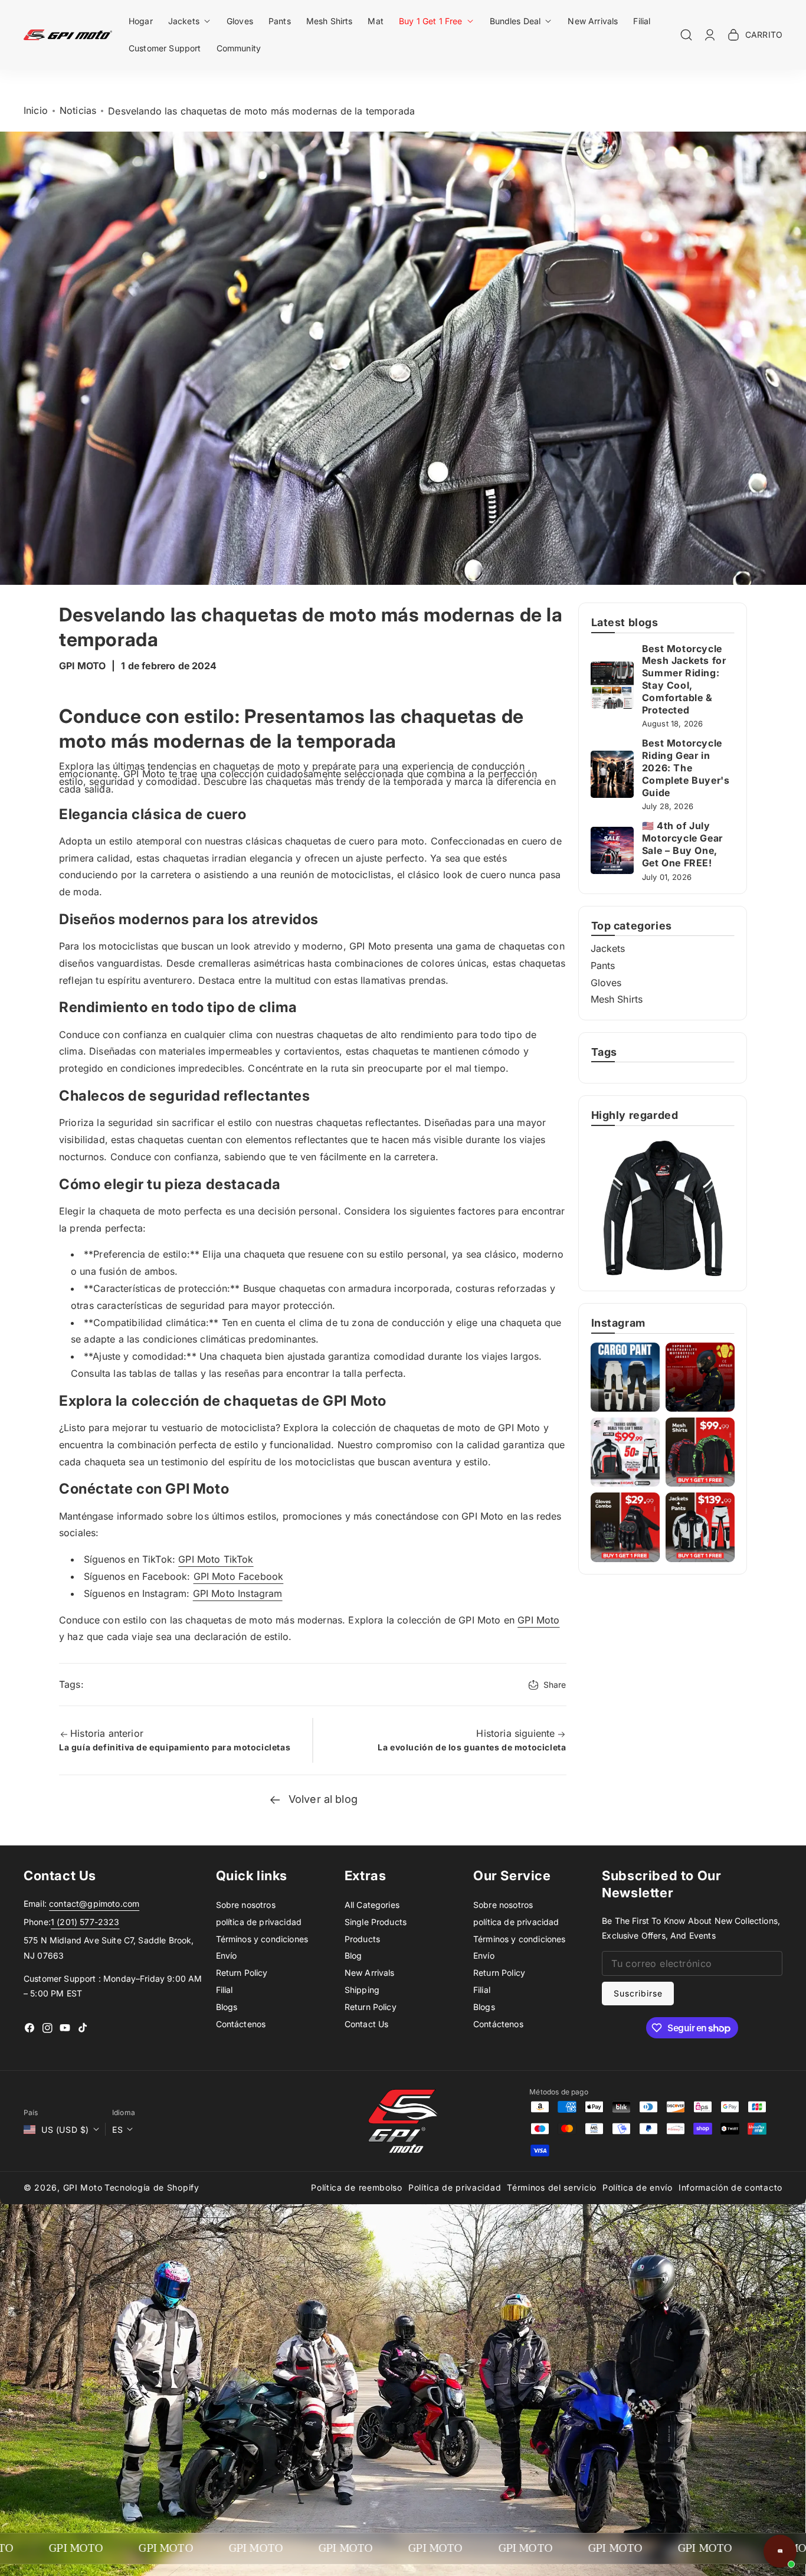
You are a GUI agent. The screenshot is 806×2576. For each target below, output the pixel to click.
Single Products (376, 1922)
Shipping (362, 1990)
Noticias (78, 110)
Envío (227, 1955)
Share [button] (555, 1685)
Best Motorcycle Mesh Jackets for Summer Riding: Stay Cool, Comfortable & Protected (684, 679)
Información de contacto (730, 2187)
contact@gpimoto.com (94, 1904)
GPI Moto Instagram (238, 1593)
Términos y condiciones (262, 1939)
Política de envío (638, 2187)
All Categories (372, 1905)
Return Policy (242, 1973)
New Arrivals (370, 1973)
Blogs (227, 2007)
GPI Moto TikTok (216, 1559)
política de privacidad (259, 1922)
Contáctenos (241, 2024)
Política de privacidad (455, 2187)
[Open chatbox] (780, 2551)
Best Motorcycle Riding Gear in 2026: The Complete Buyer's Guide (686, 767)
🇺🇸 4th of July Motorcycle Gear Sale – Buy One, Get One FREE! (682, 844)
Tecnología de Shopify (152, 2187)
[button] (190, 21)
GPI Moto (538, 1620)
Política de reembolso (357, 2187)
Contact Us (367, 2024)
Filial (225, 1990)
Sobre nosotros (246, 1905)
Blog (353, 1955)
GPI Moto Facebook (239, 1576)
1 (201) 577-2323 (85, 1922)
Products (362, 1939)
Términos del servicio (552, 2187)
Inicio (36, 110)
